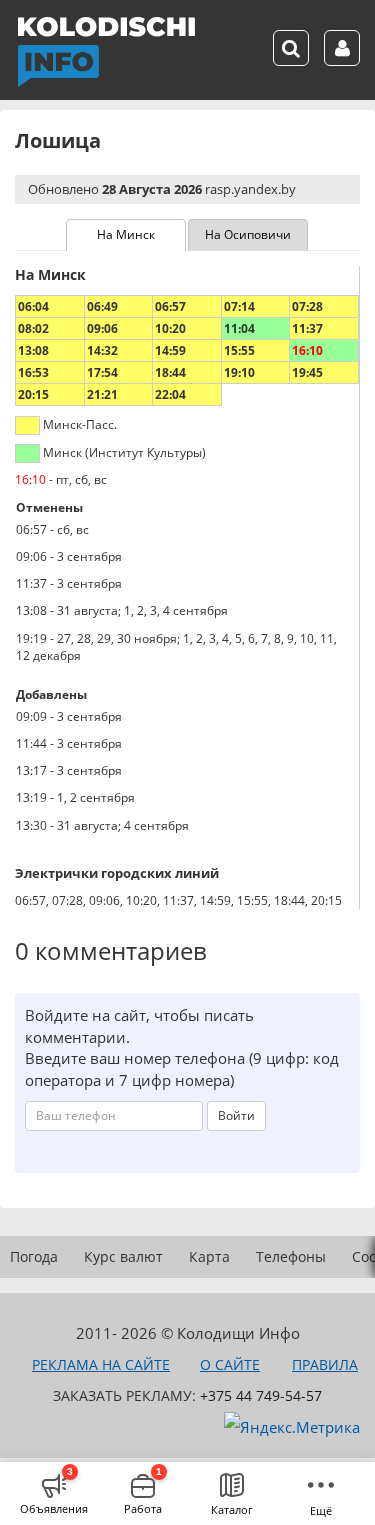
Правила (325, 1364)
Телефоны (291, 1256)
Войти (236, 1115)
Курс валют (123, 1256)
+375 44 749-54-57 (261, 1395)
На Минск (126, 234)
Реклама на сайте (101, 1364)
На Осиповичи (248, 234)
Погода (34, 1256)
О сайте (230, 1364)
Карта (209, 1256)
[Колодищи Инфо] (106, 52)
